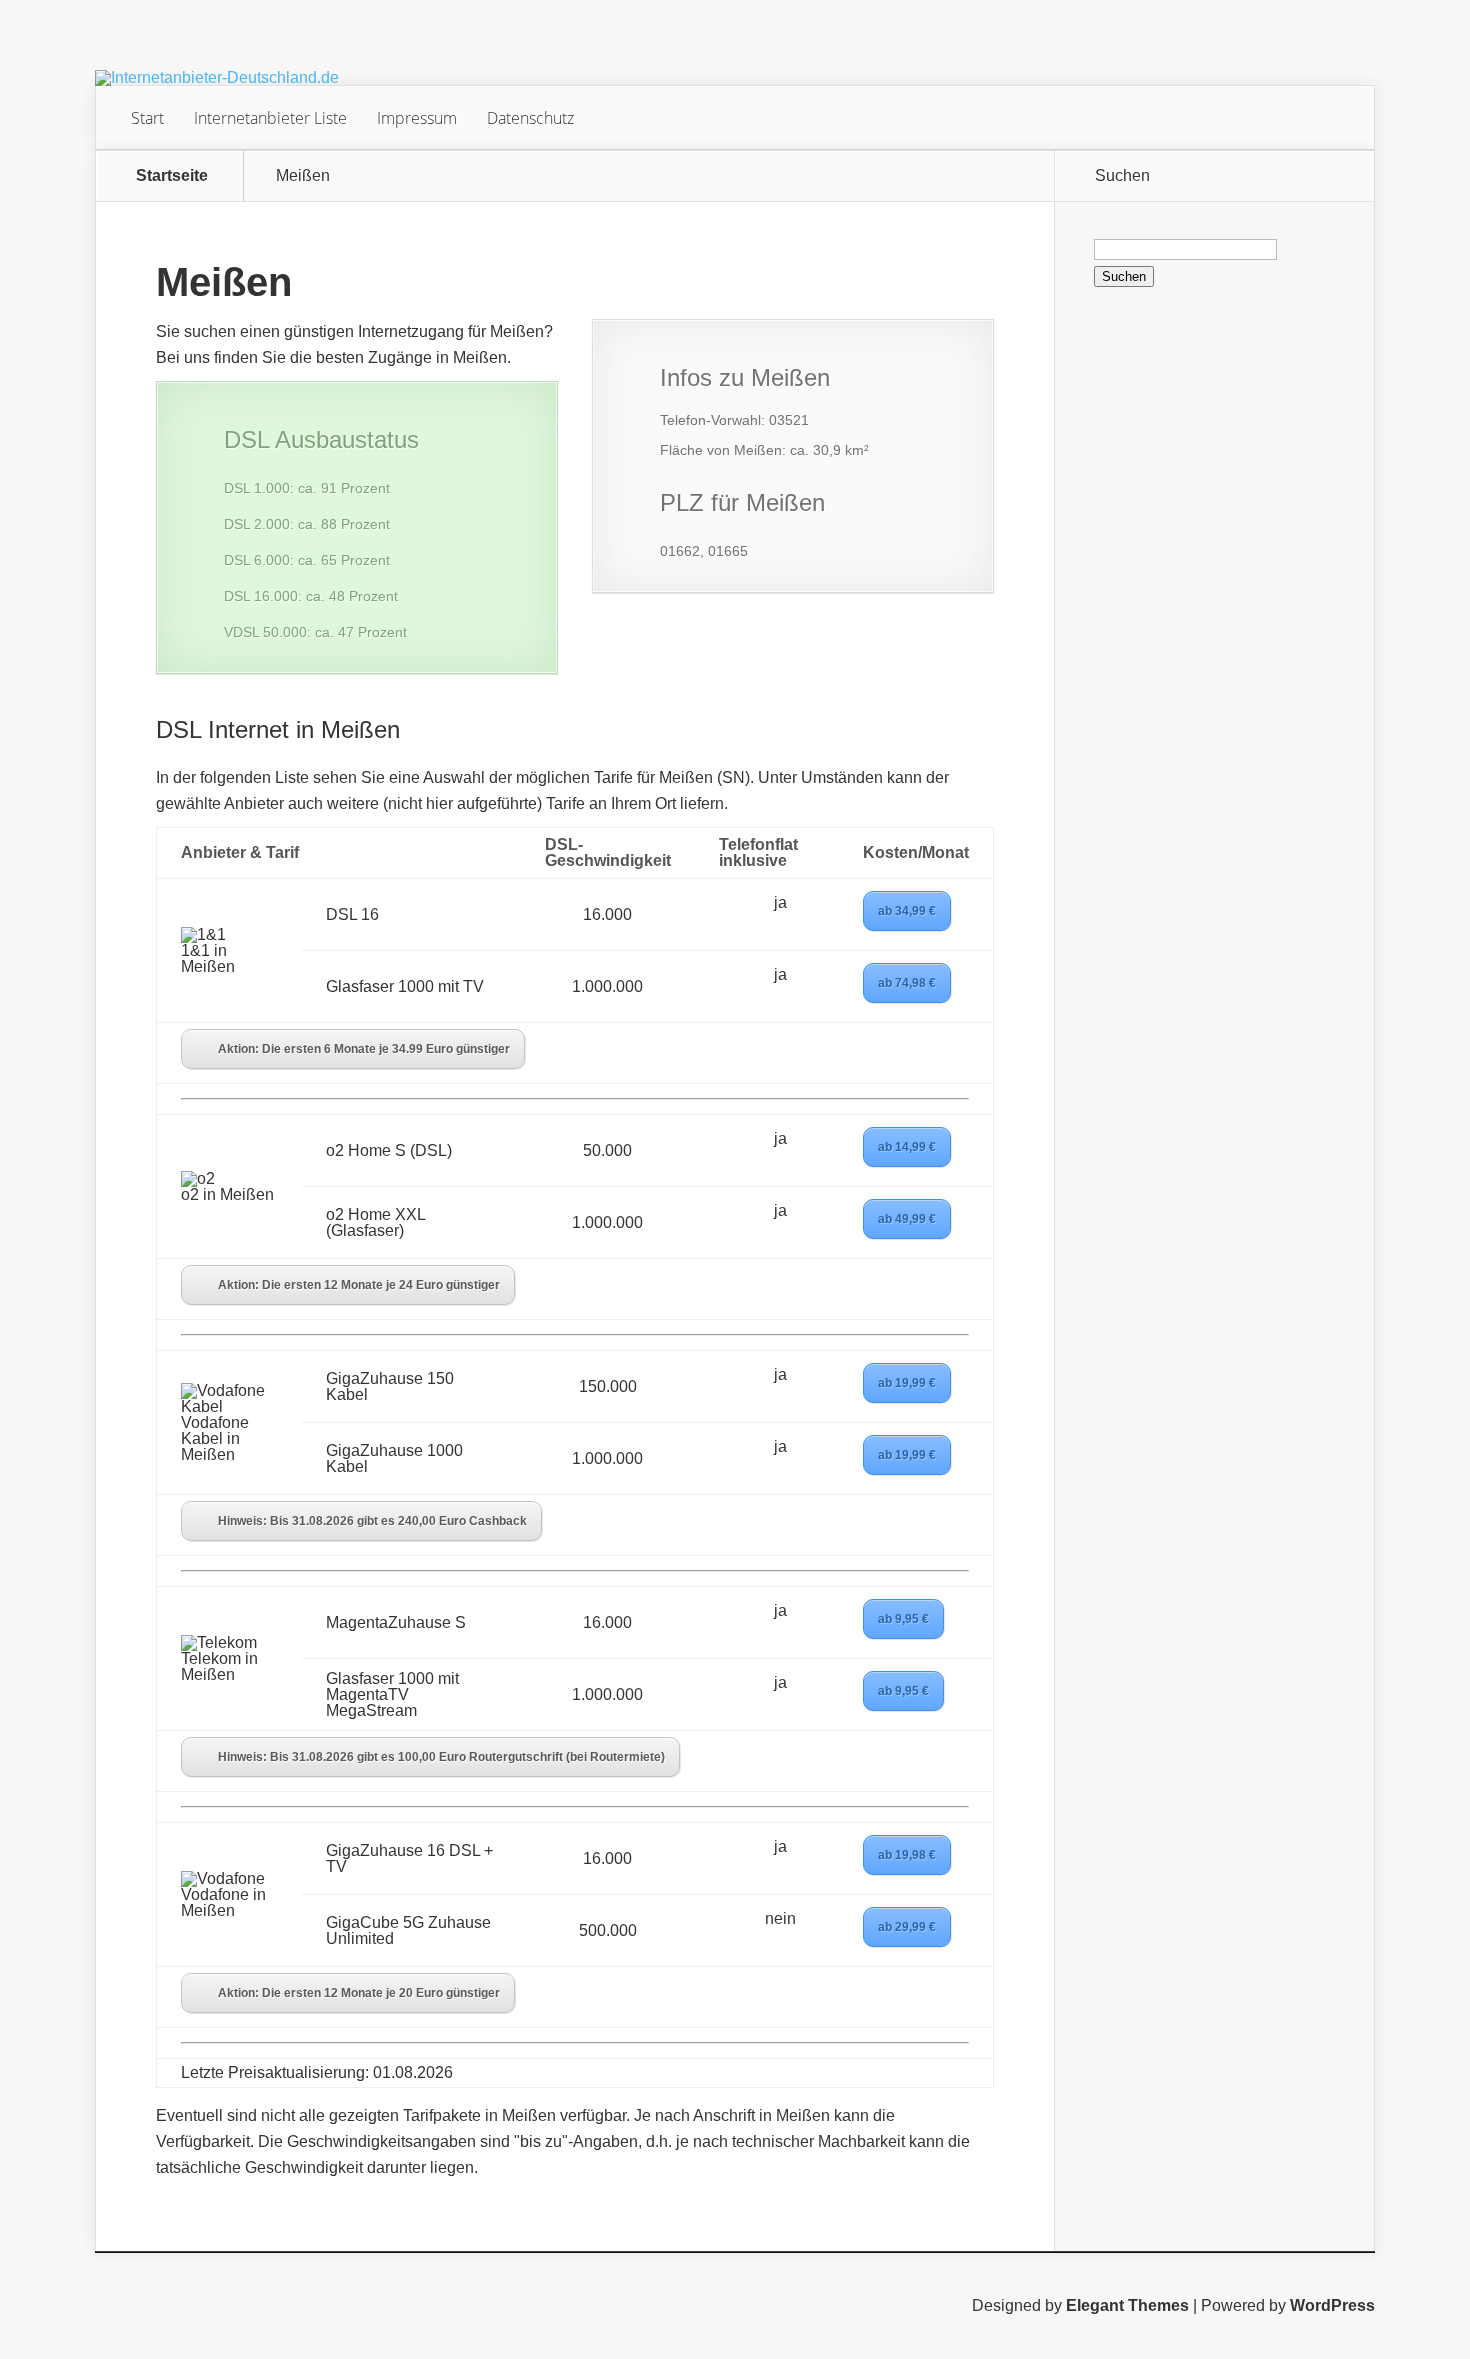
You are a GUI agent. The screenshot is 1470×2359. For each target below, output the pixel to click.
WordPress (1332, 2305)
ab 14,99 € (907, 1147)
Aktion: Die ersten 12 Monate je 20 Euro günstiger (359, 1993)
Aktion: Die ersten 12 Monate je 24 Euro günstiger (359, 1285)
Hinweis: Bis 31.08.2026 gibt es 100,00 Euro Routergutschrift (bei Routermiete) (441, 1757)
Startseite (172, 176)
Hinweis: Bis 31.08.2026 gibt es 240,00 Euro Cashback (372, 1521)
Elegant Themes (1127, 2305)
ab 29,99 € (907, 1927)
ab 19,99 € (907, 1383)
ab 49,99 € (907, 1219)
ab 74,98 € (907, 983)
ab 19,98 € (907, 1855)
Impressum (417, 118)
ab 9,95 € (903, 1619)
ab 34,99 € (907, 911)
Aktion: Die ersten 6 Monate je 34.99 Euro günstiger (364, 1049)
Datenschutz (530, 118)
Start (147, 118)
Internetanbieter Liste (270, 118)
